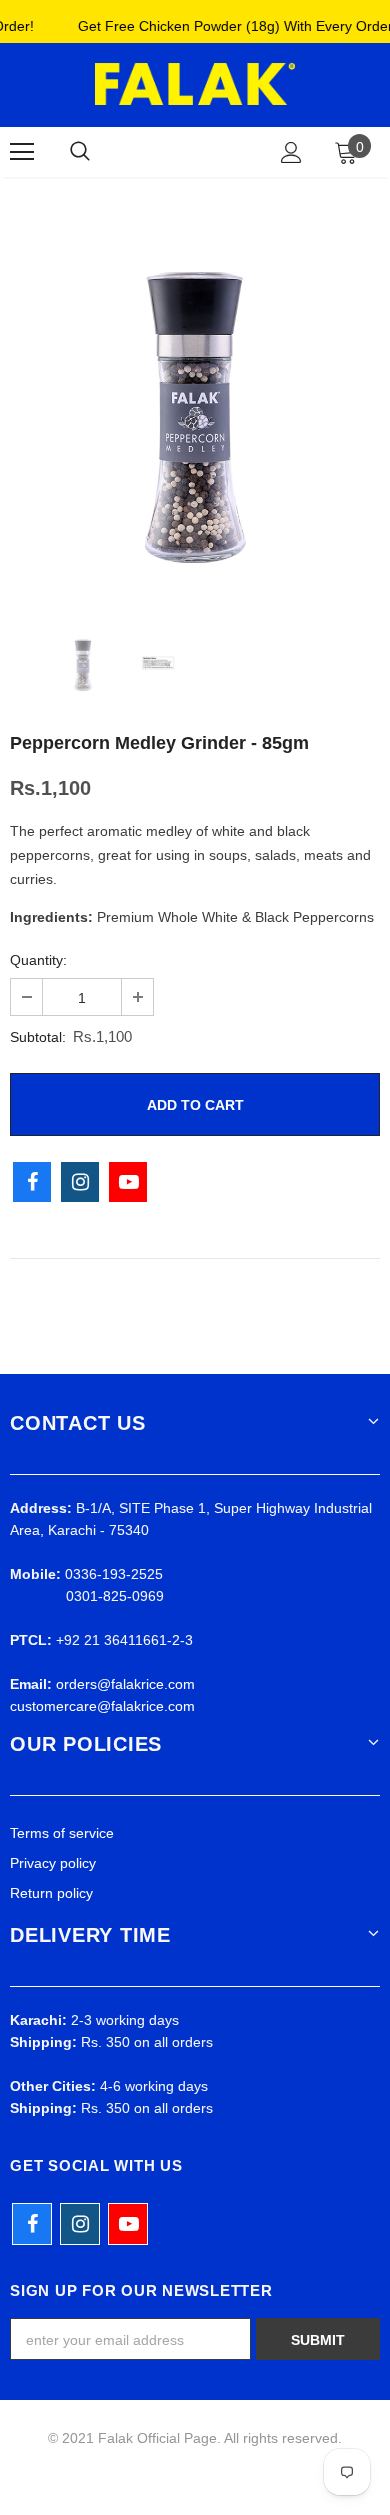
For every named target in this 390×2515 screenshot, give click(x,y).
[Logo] (195, 84)
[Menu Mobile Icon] (22, 152)
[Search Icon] (80, 152)
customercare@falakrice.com (102, 1706)
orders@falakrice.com (125, 1684)
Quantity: (38, 960)
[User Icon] (291, 152)
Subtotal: (38, 1037)
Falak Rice (191, 151)
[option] (195, 405)
